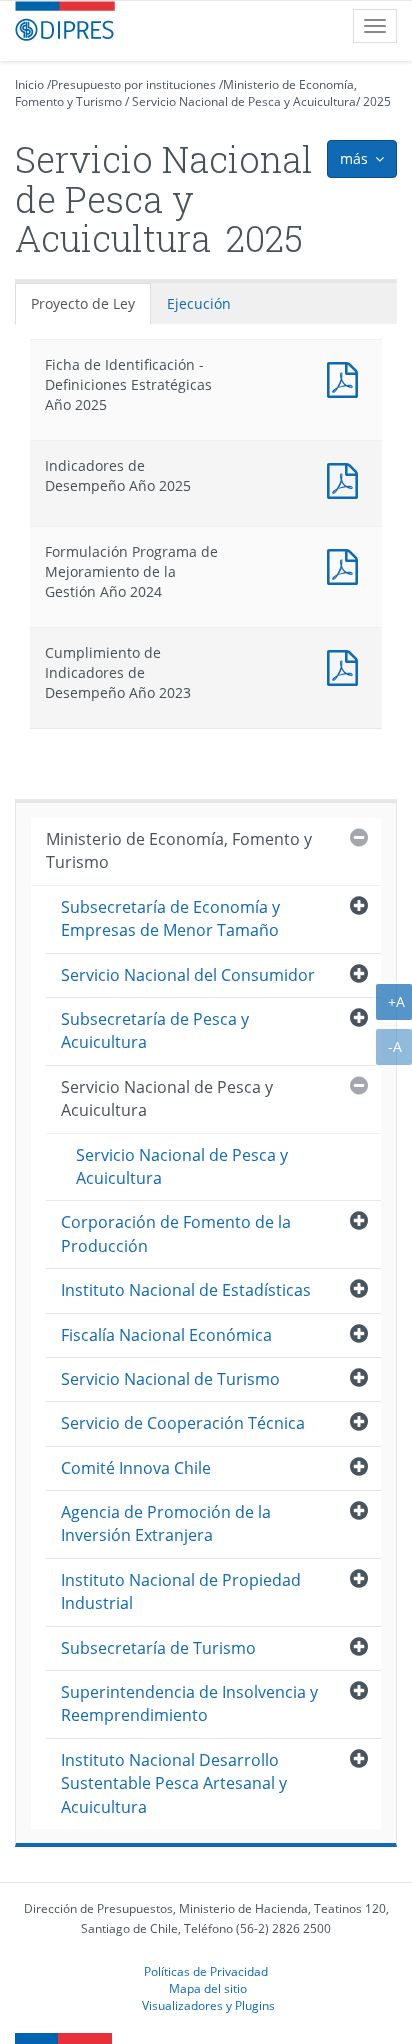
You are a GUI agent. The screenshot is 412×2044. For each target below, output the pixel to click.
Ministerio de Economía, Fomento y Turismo (179, 850)
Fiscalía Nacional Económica (166, 1335)
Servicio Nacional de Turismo (170, 1379)
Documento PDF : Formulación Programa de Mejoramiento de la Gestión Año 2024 (347, 564)
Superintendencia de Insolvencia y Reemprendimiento (189, 1703)
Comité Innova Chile (136, 1468)
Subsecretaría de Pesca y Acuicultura (155, 1030)
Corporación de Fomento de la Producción (176, 1233)
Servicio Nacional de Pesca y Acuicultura (244, 101)
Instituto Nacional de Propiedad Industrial (181, 1591)
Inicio (29, 84)
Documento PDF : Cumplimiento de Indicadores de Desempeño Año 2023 (347, 665)
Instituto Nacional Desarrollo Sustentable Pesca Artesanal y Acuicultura (174, 1783)
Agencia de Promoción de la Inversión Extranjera (166, 1523)
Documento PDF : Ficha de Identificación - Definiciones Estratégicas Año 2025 (347, 377)
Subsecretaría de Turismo (158, 1648)
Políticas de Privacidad (206, 1971)
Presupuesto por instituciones (133, 84)
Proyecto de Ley (83, 303)
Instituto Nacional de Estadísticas (186, 1290)
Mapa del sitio (208, 1988)
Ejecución (199, 303)
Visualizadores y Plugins (208, 2005)
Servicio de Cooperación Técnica (183, 1423)
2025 (377, 101)
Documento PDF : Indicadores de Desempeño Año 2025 (347, 478)
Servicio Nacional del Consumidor (188, 975)
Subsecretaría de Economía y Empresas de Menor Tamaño (170, 918)
